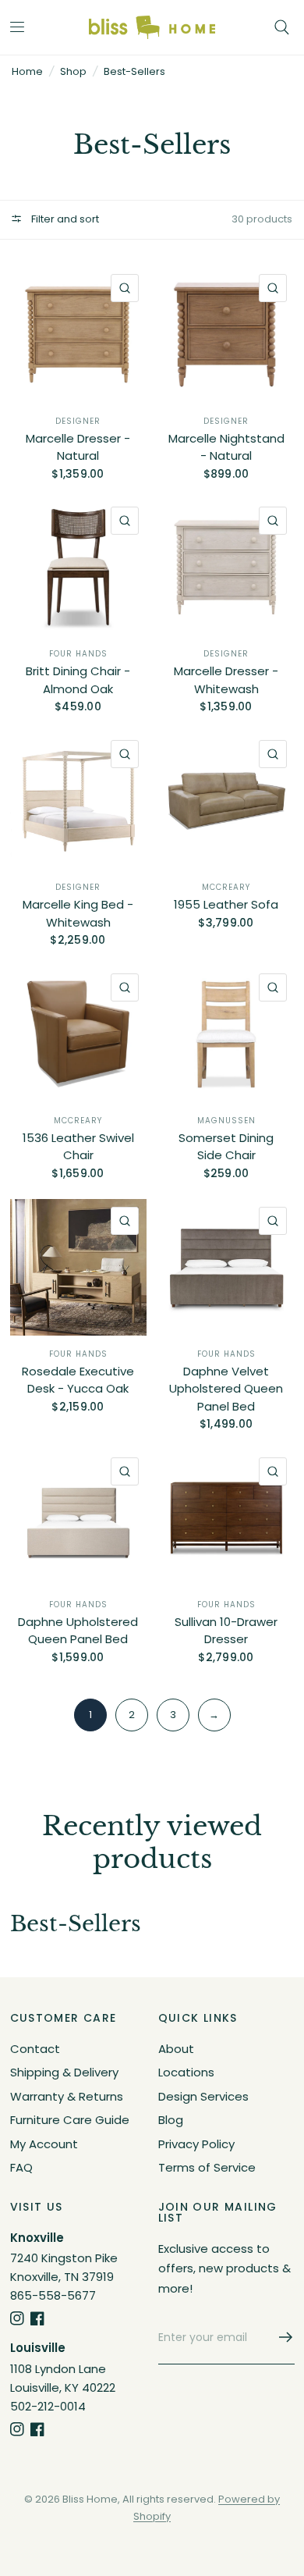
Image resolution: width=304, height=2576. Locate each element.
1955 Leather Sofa (226, 904)
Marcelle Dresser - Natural (78, 447)
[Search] (282, 27)
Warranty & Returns (67, 2096)
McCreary (226, 887)
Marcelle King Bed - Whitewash (78, 913)
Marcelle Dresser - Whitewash (226, 680)
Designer (78, 421)
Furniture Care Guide (70, 2120)
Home (27, 71)
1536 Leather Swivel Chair (78, 1147)
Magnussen (226, 1121)
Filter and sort (64, 219)
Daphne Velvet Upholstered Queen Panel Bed (226, 1389)
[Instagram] (17, 2318)
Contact (35, 2049)
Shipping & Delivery (64, 2072)
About (176, 2049)
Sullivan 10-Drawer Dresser (226, 1631)
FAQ (21, 2167)
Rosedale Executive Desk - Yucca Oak (78, 1380)
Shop (73, 71)
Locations (186, 2072)
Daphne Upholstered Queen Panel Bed (78, 1631)
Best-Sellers (134, 71)
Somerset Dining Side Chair (226, 1147)
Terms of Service (207, 2167)
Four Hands (78, 654)
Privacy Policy (196, 2144)
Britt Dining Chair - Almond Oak (78, 680)
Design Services (203, 2096)
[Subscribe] (281, 2337)
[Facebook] (37, 2318)
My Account (44, 2144)
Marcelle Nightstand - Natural (226, 447)
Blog (171, 2120)
